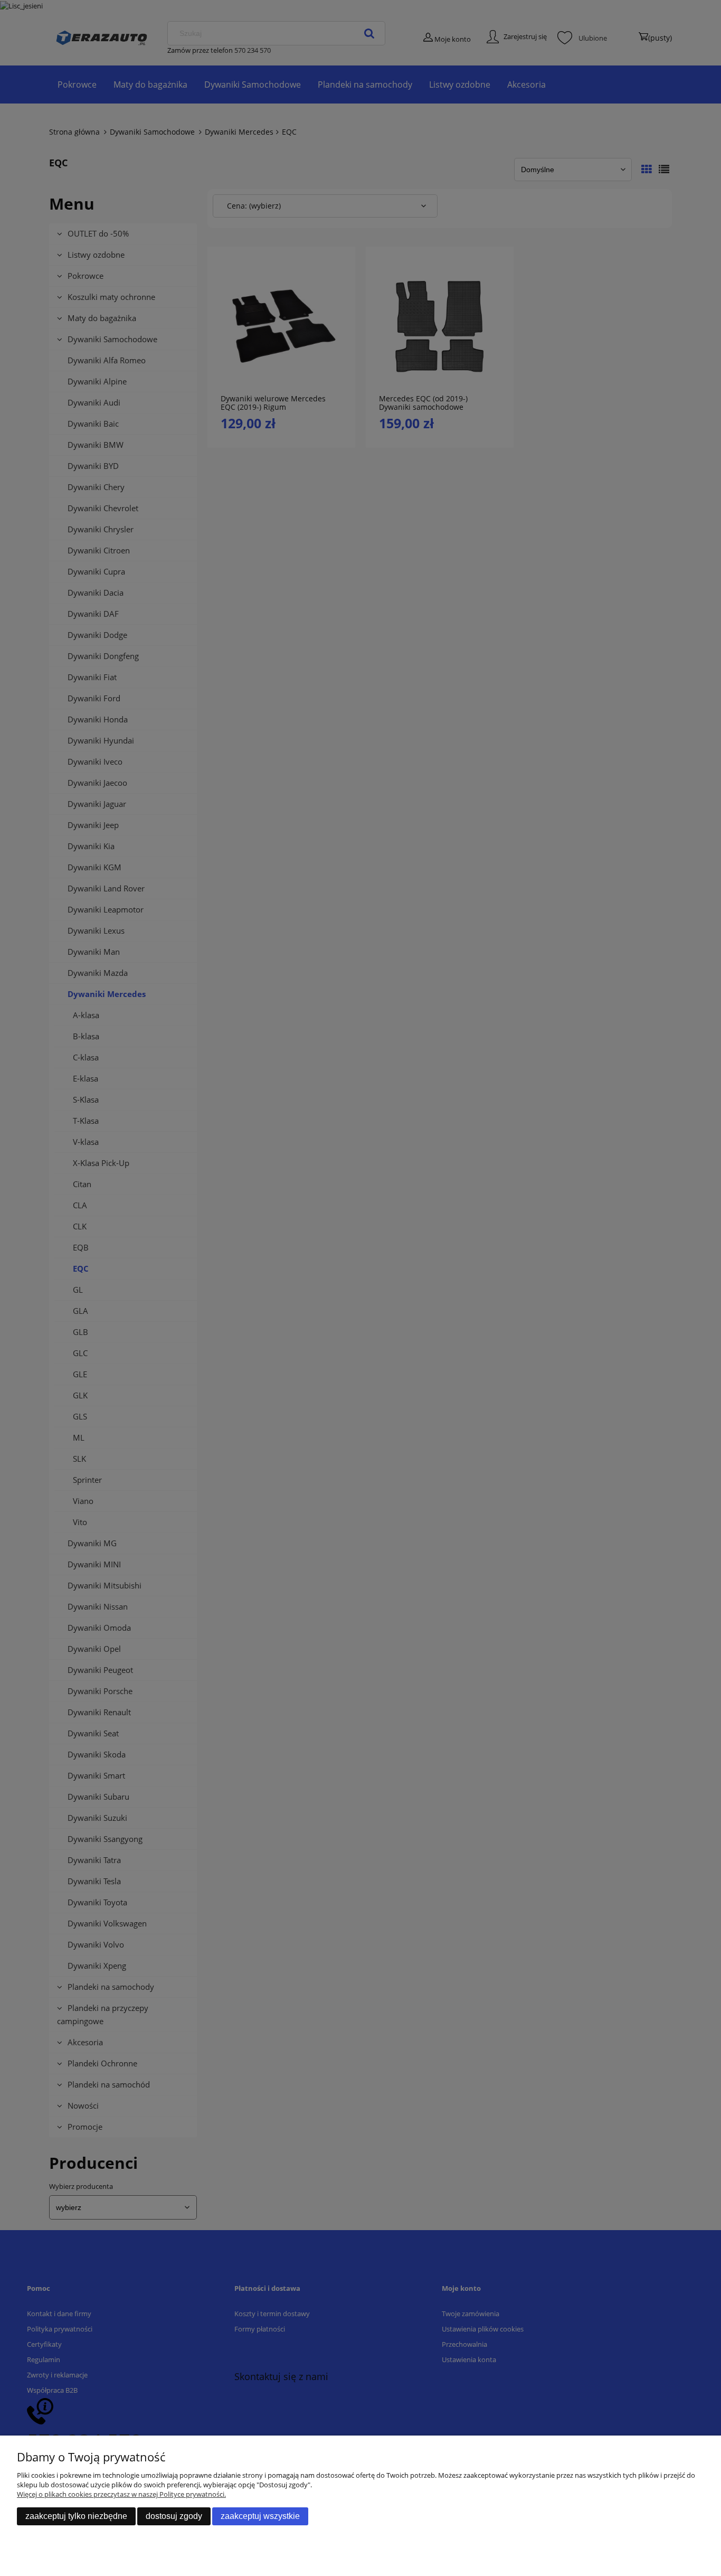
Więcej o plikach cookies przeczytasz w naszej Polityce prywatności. (121, 2494)
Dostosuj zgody (174, 2516)
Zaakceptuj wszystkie (260, 2516)
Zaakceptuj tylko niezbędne (76, 2516)
